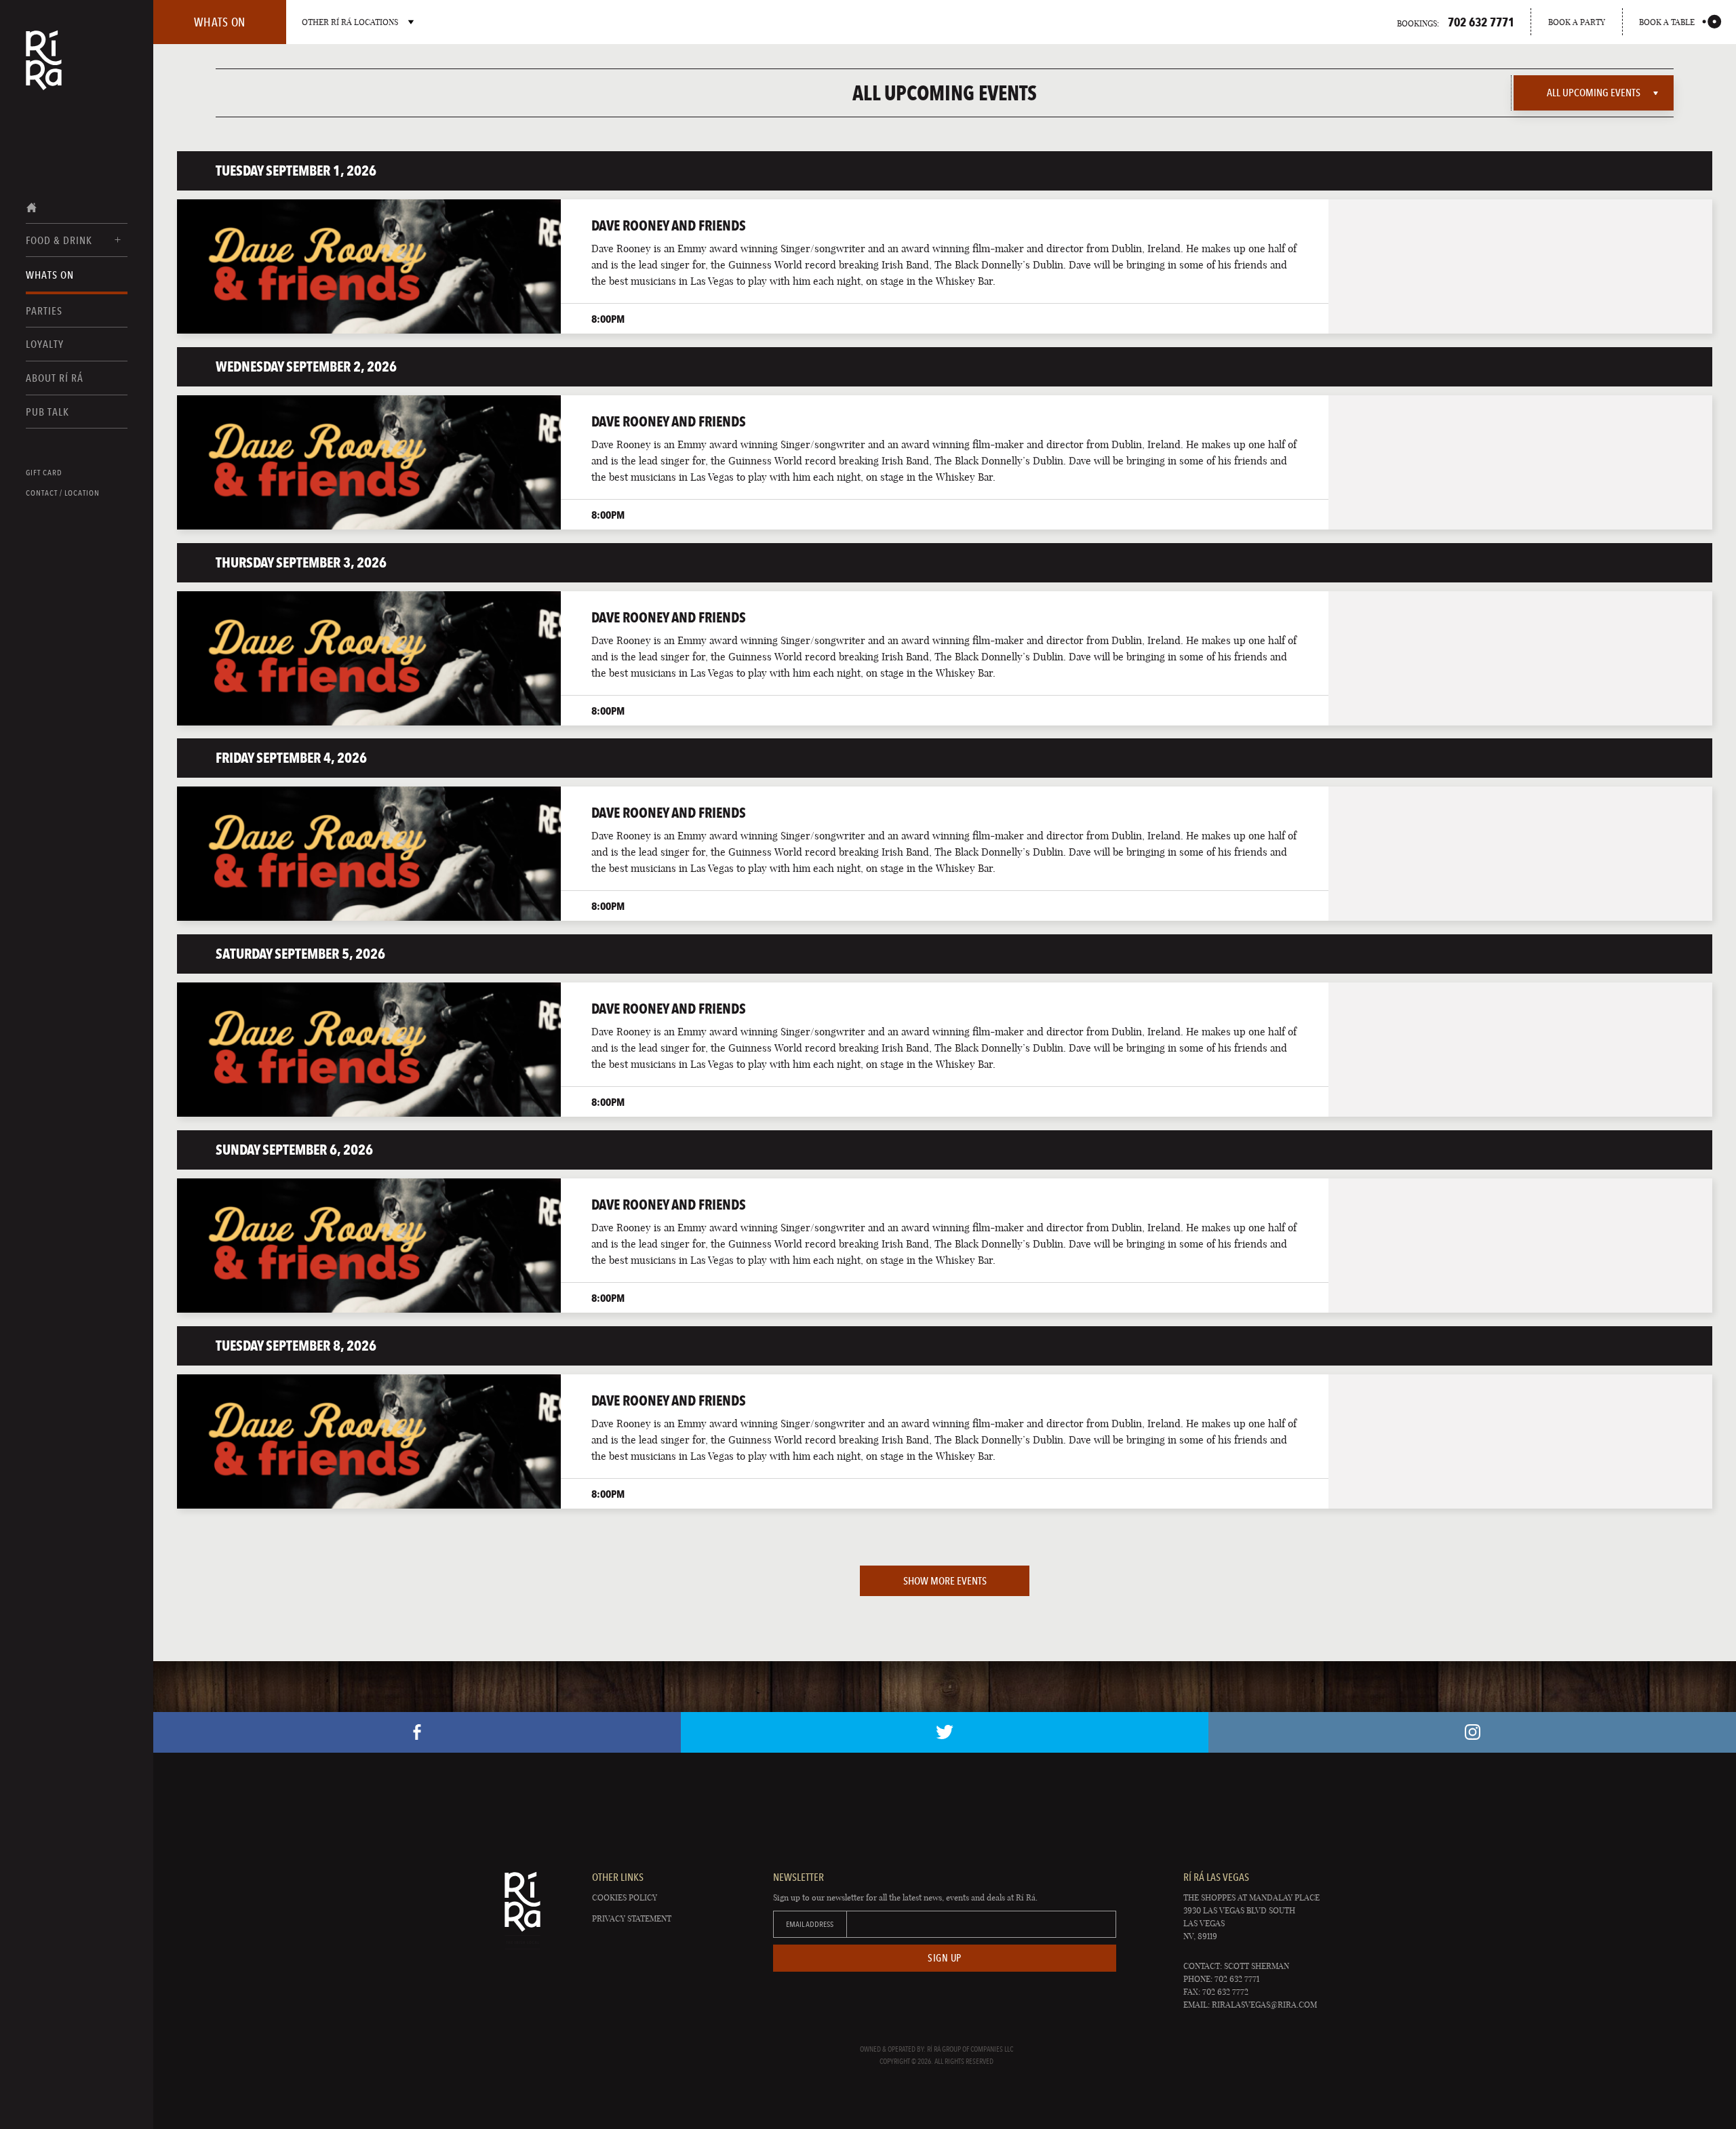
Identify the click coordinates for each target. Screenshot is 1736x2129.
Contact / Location (63, 493)
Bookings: (1456, 22)
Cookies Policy (625, 1897)
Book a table (1667, 22)
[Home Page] (44, 69)
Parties (44, 311)
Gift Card (44, 473)
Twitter (945, 1732)
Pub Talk (47, 412)
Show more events (945, 1581)
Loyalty (45, 344)
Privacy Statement (632, 1918)
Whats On (50, 275)
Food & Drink (59, 240)
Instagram (1472, 1732)
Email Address (810, 1924)
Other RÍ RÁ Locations (350, 22)
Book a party (1577, 22)
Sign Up (945, 1958)
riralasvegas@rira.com (1264, 2005)
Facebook (417, 1732)
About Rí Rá (55, 378)
